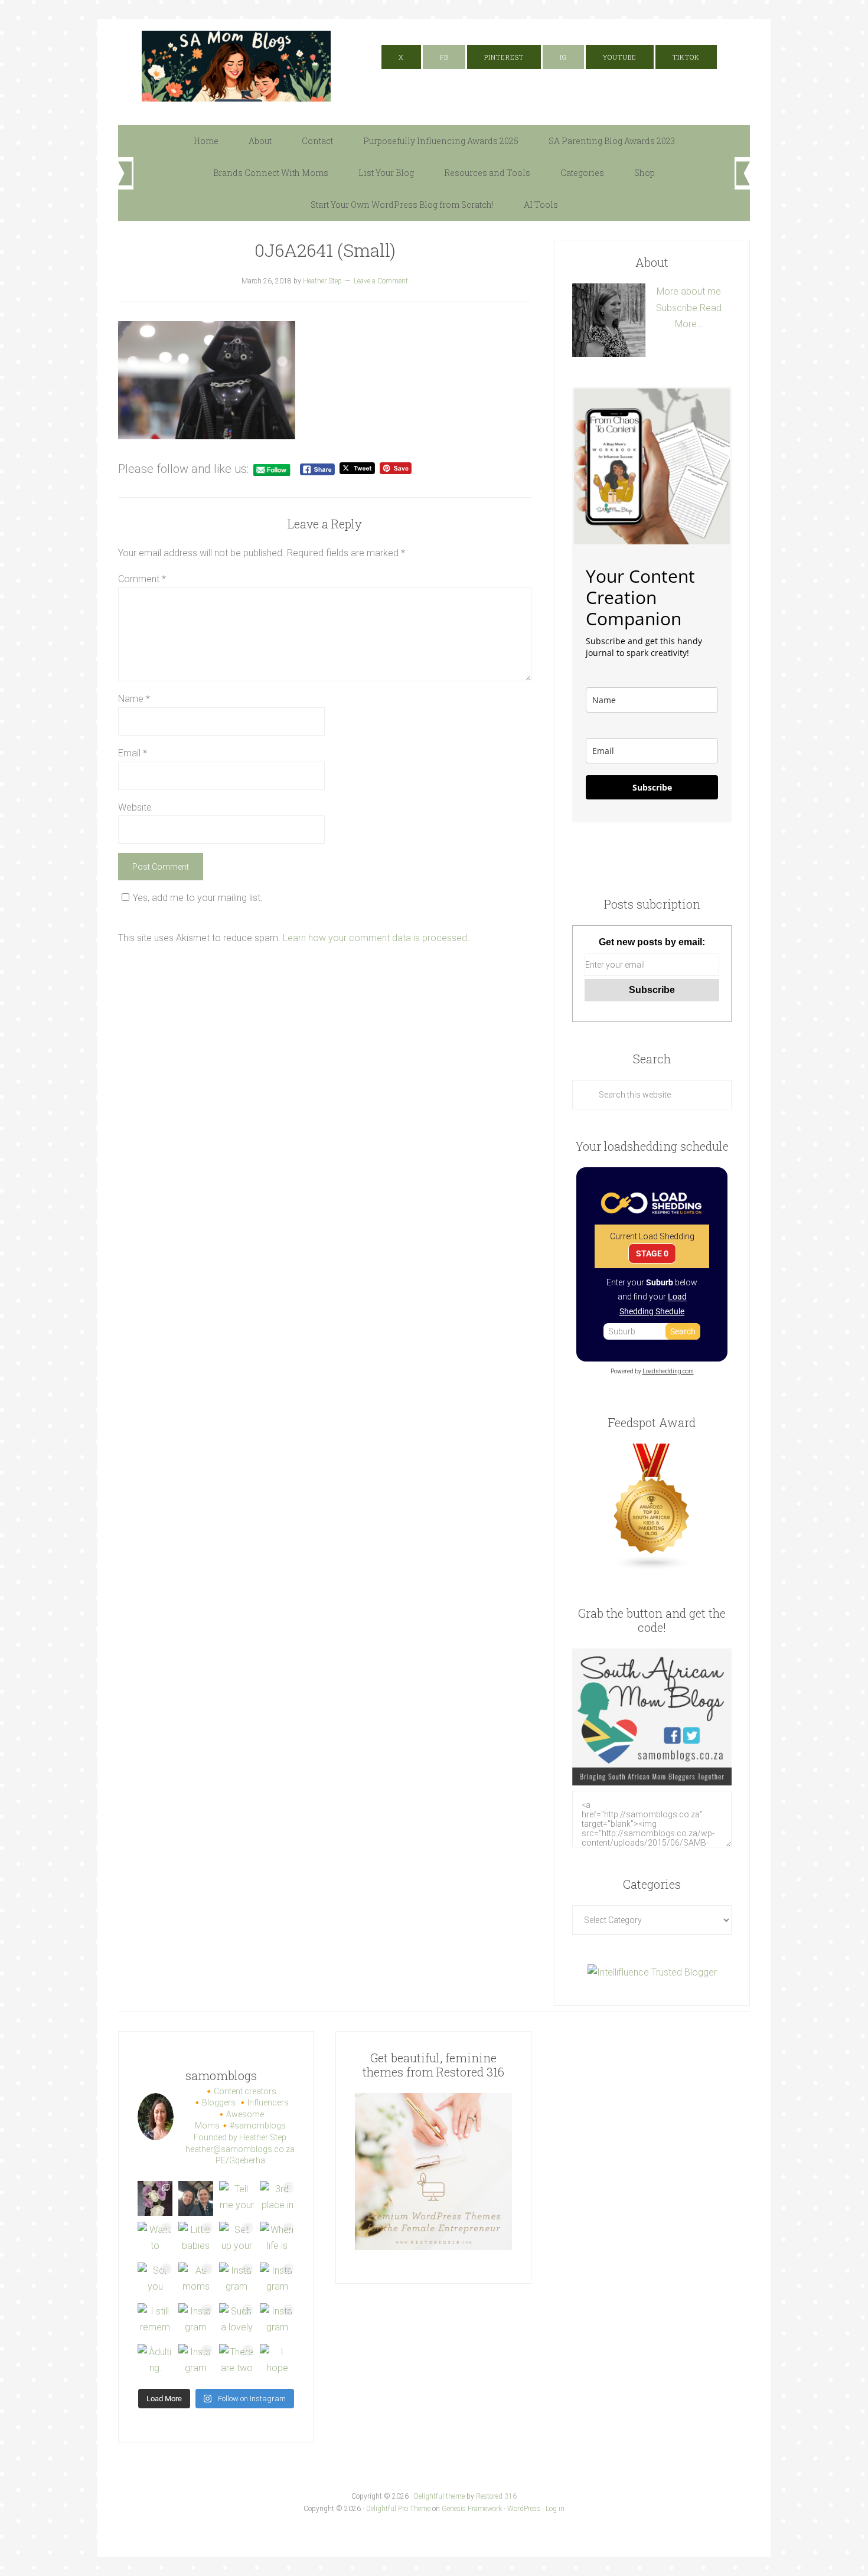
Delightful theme (439, 2496)
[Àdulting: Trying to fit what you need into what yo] (155, 2361)
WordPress (524, 2509)
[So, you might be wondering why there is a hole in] (155, 2280)
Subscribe (677, 308)
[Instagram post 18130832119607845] (277, 2321)
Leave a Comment (381, 281)
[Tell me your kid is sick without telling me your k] (236, 2198)
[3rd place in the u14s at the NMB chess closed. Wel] (277, 2198)
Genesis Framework (472, 2509)
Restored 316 (496, 2496)
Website (135, 807)
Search (683, 1331)
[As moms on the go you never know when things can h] (196, 2280)
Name (134, 699)
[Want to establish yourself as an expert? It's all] (155, 2239)
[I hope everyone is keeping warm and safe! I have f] (277, 2361)
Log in (555, 2509)
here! (609, 27)
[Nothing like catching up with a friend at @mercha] (196, 2198)
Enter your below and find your (652, 1297)
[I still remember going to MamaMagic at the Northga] (155, 2321)
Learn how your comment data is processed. (376, 938)
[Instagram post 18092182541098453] (277, 2280)
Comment (142, 579)
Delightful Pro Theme (398, 2509)
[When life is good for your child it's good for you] (277, 2239)
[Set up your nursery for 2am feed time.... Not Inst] (236, 2239)
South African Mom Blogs (236, 66)
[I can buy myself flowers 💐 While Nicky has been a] (155, 2198)
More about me (689, 291)
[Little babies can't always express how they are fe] (196, 2239)
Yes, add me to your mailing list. (198, 898)
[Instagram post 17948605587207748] (236, 2280)
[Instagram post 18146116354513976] (196, 2321)
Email (133, 753)
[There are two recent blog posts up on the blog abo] (236, 2361)
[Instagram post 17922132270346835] (196, 2361)
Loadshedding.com (668, 1371)
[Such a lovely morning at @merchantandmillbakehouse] (236, 2321)
